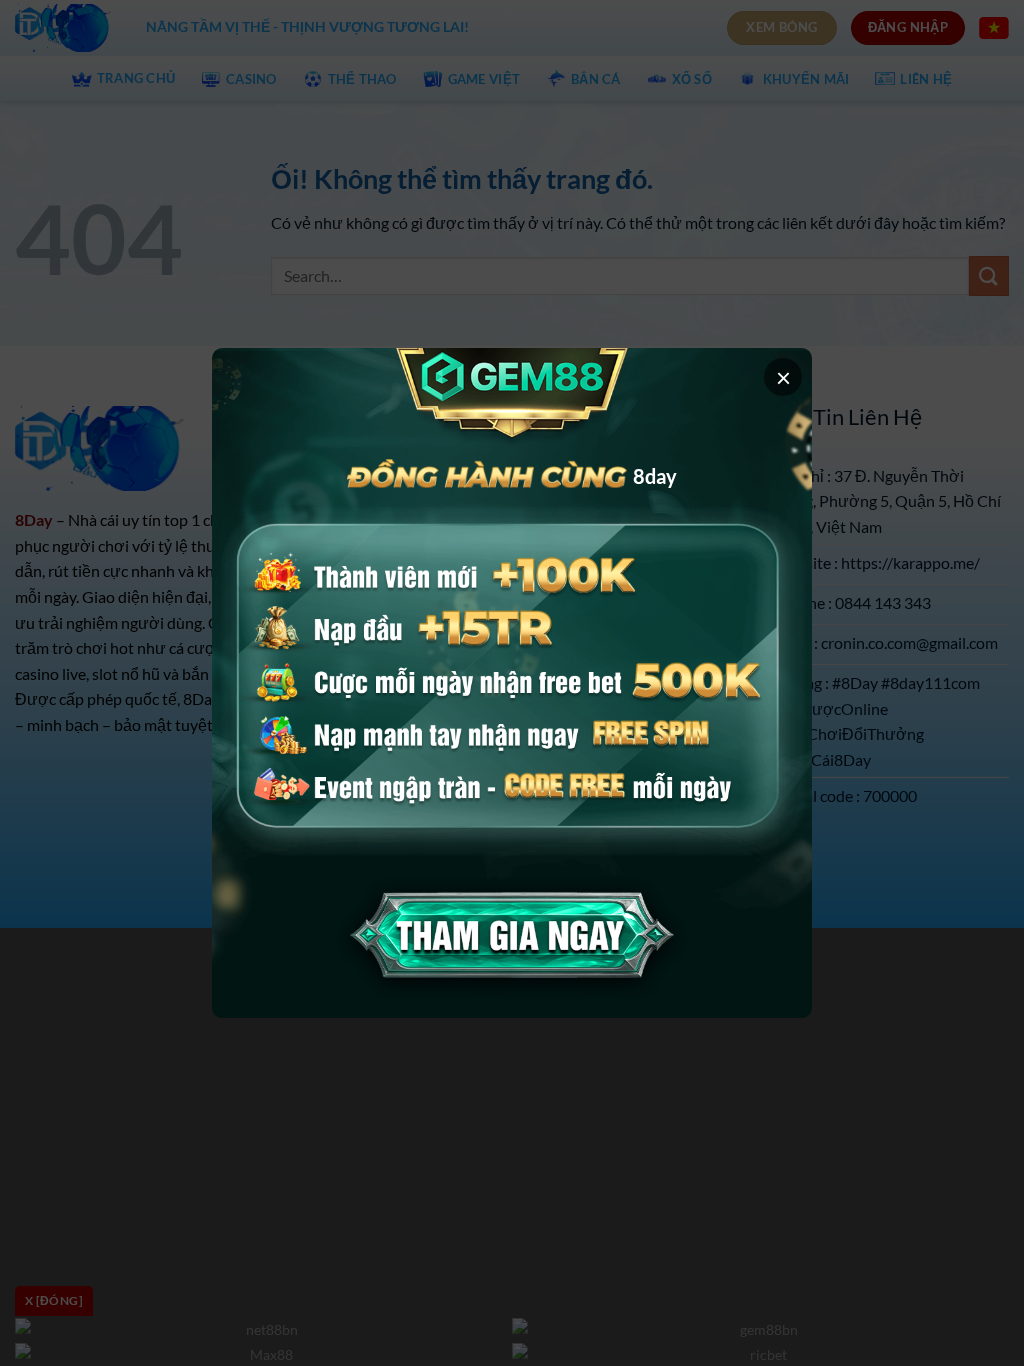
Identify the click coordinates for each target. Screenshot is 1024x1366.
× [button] (783, 377)
